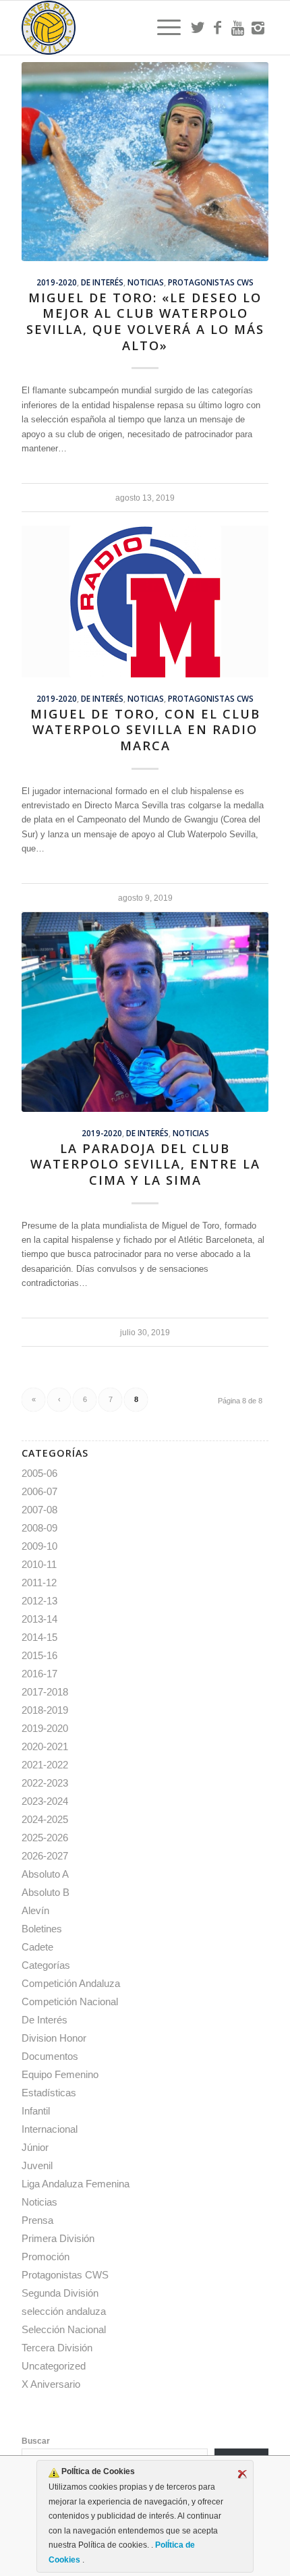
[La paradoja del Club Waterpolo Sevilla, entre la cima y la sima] (145, 1012)
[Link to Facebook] (218, 28)
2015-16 (39, 1655)
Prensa (37, 2220)
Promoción (46, 2257)
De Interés (102, 282)
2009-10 (39, 1546)
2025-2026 (45, 1838)
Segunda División (60, 2293)
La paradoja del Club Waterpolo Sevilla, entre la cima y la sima (145, 1164)
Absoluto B (46, 1892)
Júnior (35, 2147)
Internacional (50, 2129)
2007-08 (39, 1510)
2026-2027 (45, 1856)
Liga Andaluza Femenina (76, 2184)
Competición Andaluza (71, 1983)
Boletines (42, 1929)
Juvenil (37, 2165)
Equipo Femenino (60, 2074)
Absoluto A (45, 1874)
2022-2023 (45, 1783)
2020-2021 (45, 1746)
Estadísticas (49, 2093)
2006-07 (39, 1491)
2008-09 (39, 1528)
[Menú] (162, 28)
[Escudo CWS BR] (120, 28)
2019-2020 (57, 282)
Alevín (35, 1910)
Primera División (58, 2238)
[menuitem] (162, 28)
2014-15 (39, 1637)
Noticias (146, 282)
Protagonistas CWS (211, 282)
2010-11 (39, 1564)
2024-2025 (45, 1819)
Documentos (50, 2056)
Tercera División (57, 2348)
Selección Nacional (64, 2329)
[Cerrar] (242, 2474)
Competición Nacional (70, 2001)
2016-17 (39, 1674)
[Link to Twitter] (198, 28)
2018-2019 (45, 1710)
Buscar (36, 2441)
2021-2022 (45, 1765)
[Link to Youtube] (238, 28)
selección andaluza (64, 2311)
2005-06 (39, 1473)
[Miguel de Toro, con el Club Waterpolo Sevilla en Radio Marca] (145, 601)
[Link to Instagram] (258, 28)
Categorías (46, 1965)
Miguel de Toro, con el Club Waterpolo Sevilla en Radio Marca (145, 730)
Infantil (36, 2111)
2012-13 (39, 1601)
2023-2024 (45, 1801)
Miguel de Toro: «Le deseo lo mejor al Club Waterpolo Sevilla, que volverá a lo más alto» (145, 321)
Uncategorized (54, 2366)
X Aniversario (51, 2384)
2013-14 (39, 1619)
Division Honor (54, 2038)
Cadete (37, 1947)
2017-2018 (45, 1692)
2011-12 (39, 1583)
